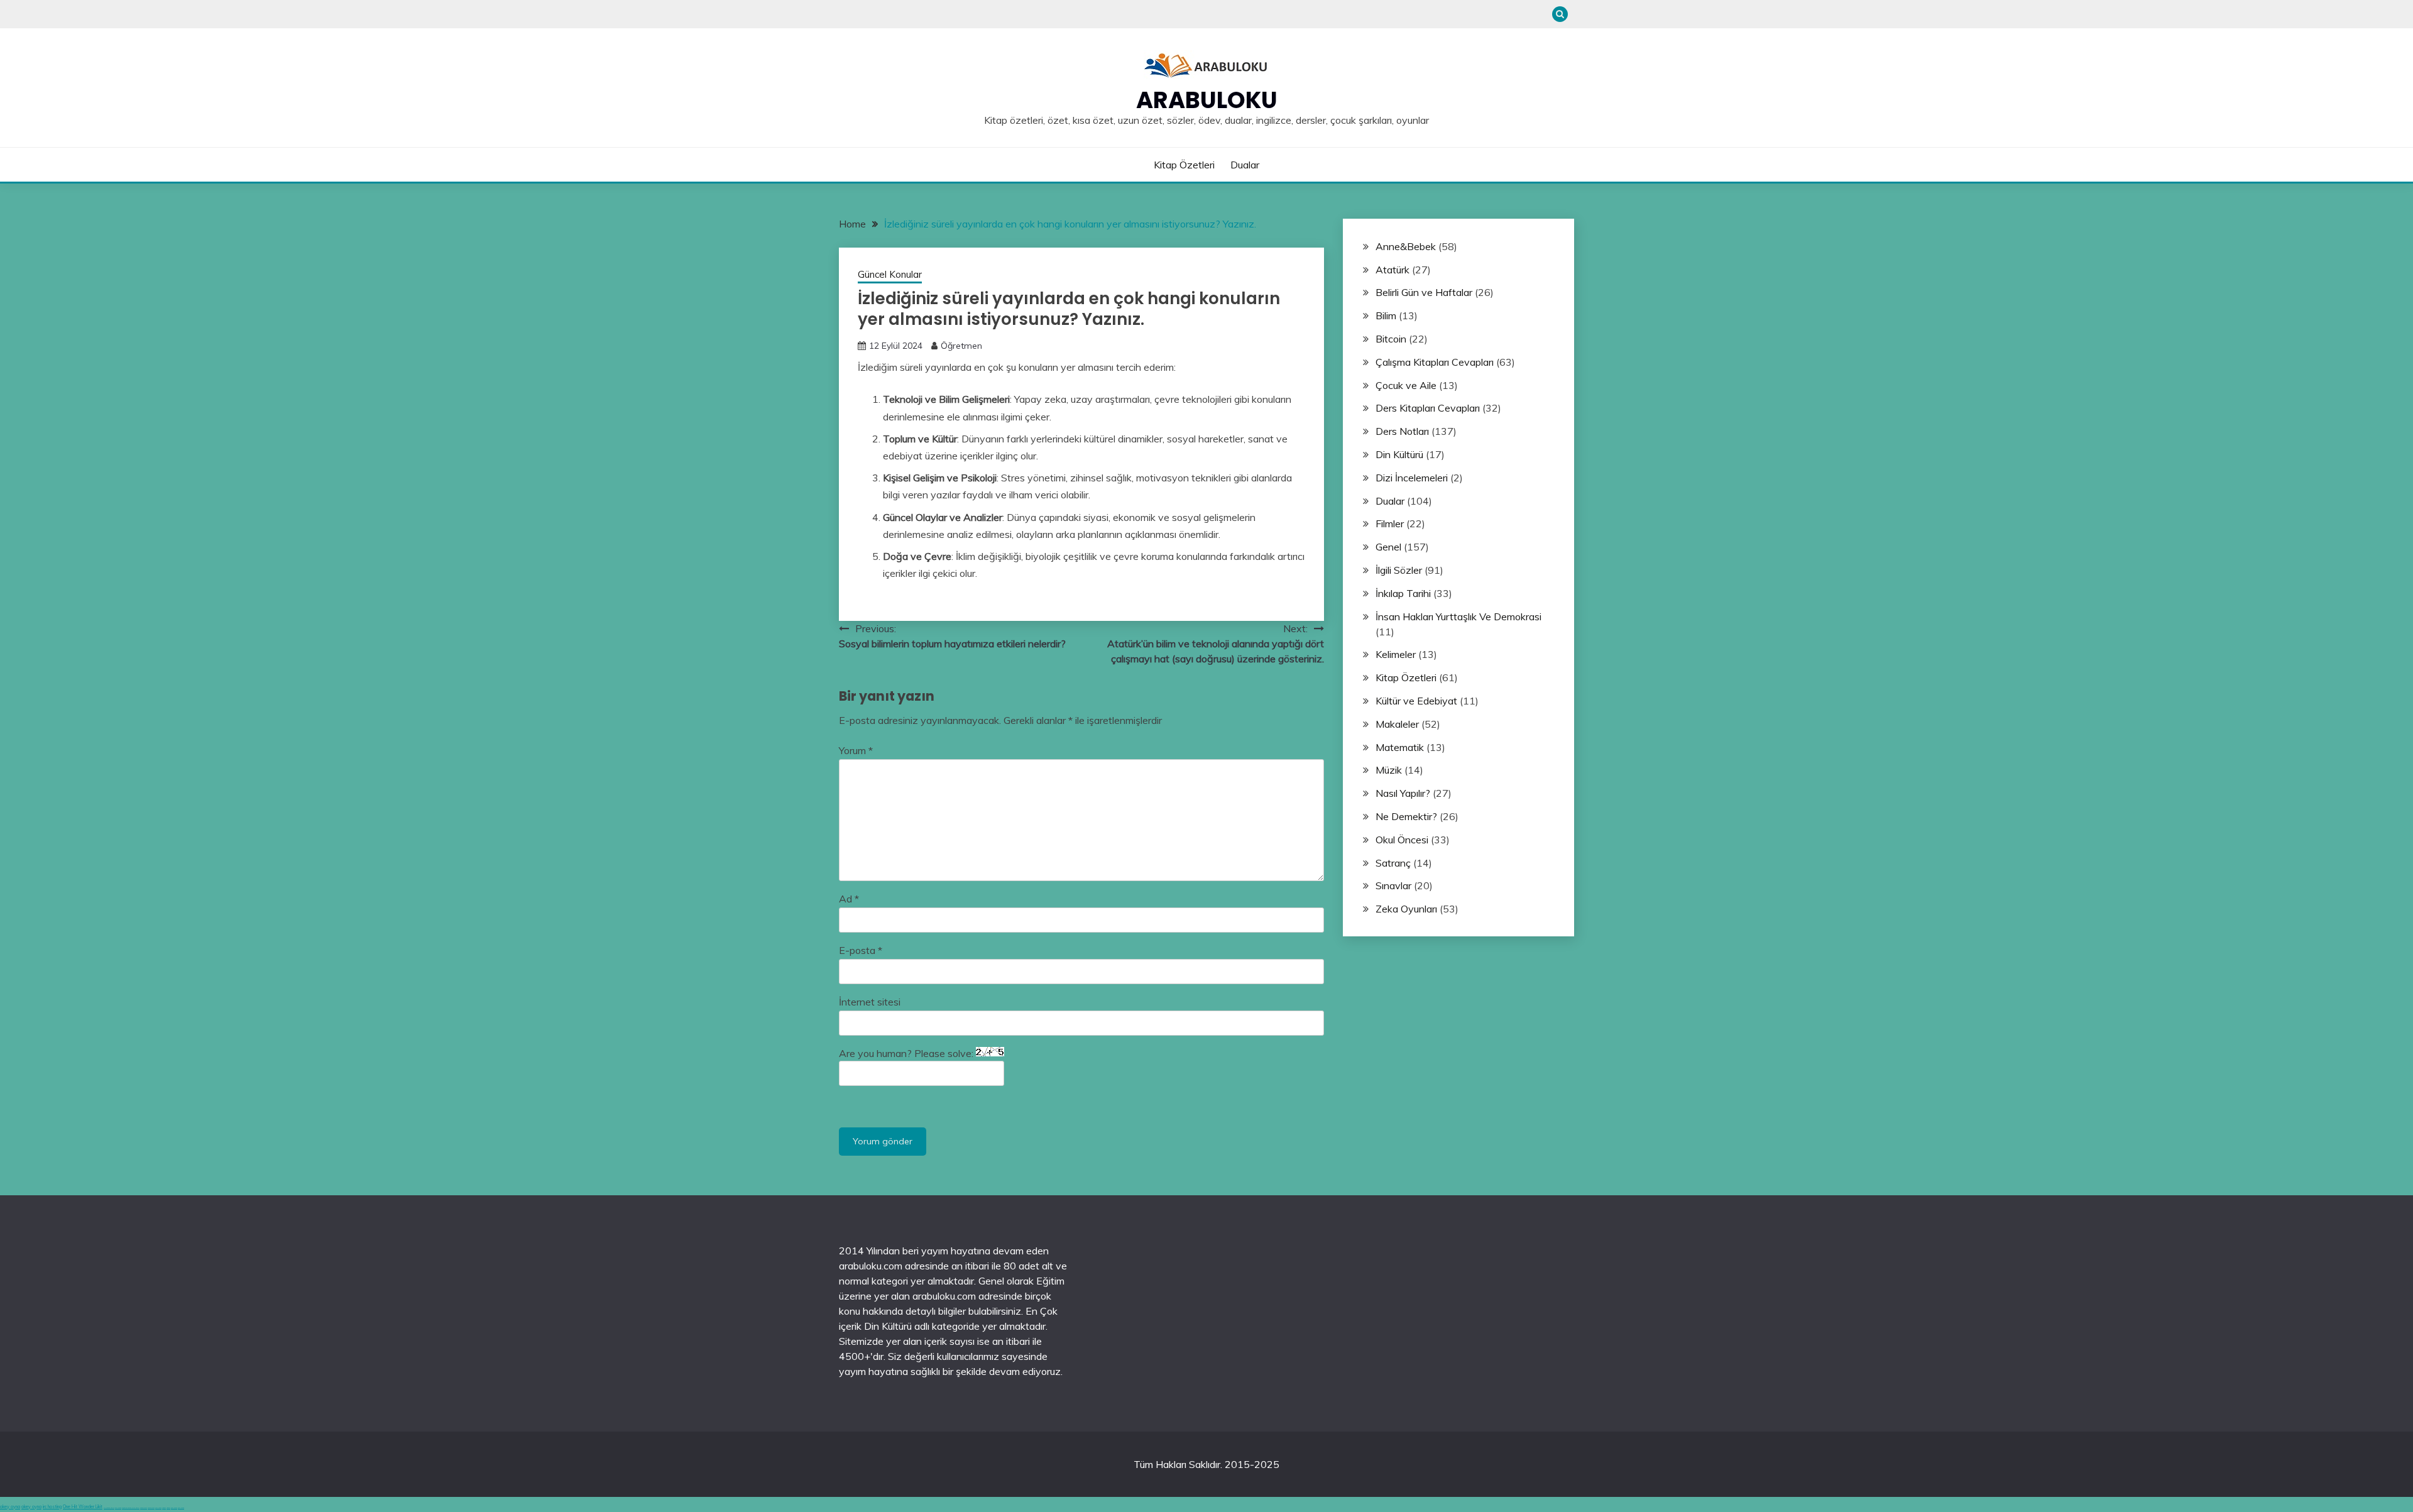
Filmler (1390, 523)
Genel (1388, 547)
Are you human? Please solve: (907, 1053)
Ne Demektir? (1406, 816)
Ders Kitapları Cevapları (1428, 408)
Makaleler (1397, 724)
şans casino (158, 1508)
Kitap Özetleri (1184, 165)
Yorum (856, 750)
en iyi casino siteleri (109, 1508)
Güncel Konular (890, 274)
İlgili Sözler (1399, 570)
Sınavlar (1393, 885)
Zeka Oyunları (1406, 909)
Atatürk (1393, 270)
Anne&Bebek (1406, 246)
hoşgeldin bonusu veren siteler (131, 1508)
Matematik (1400, 747)
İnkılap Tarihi (1403, 593)
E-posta (861, 950)
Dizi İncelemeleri (1412, 478)
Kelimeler (1396, 654)
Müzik (1389, 770)
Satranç (1393, 863)
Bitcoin (1391, 339)
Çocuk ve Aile (1406, 385)
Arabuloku (1207, 100)
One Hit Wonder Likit (83, 1507)
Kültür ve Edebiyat (1416, 701)
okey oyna (10, 1507)
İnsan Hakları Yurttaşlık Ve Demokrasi (1458, 616)
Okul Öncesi (1402, 840)
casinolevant (144, 1508)
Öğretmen (961, 346)
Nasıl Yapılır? (1403, 793)
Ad (849, 899)
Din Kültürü (1399, 454)
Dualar (1245, 165)
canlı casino (118, 1508)
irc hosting (52, 1507)
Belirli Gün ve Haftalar (1424, 292)
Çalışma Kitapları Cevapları (1435, 362)
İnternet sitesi (870, 1002)
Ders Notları (1402, 431)
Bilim (1386, 315)
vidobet (164, 1508)
